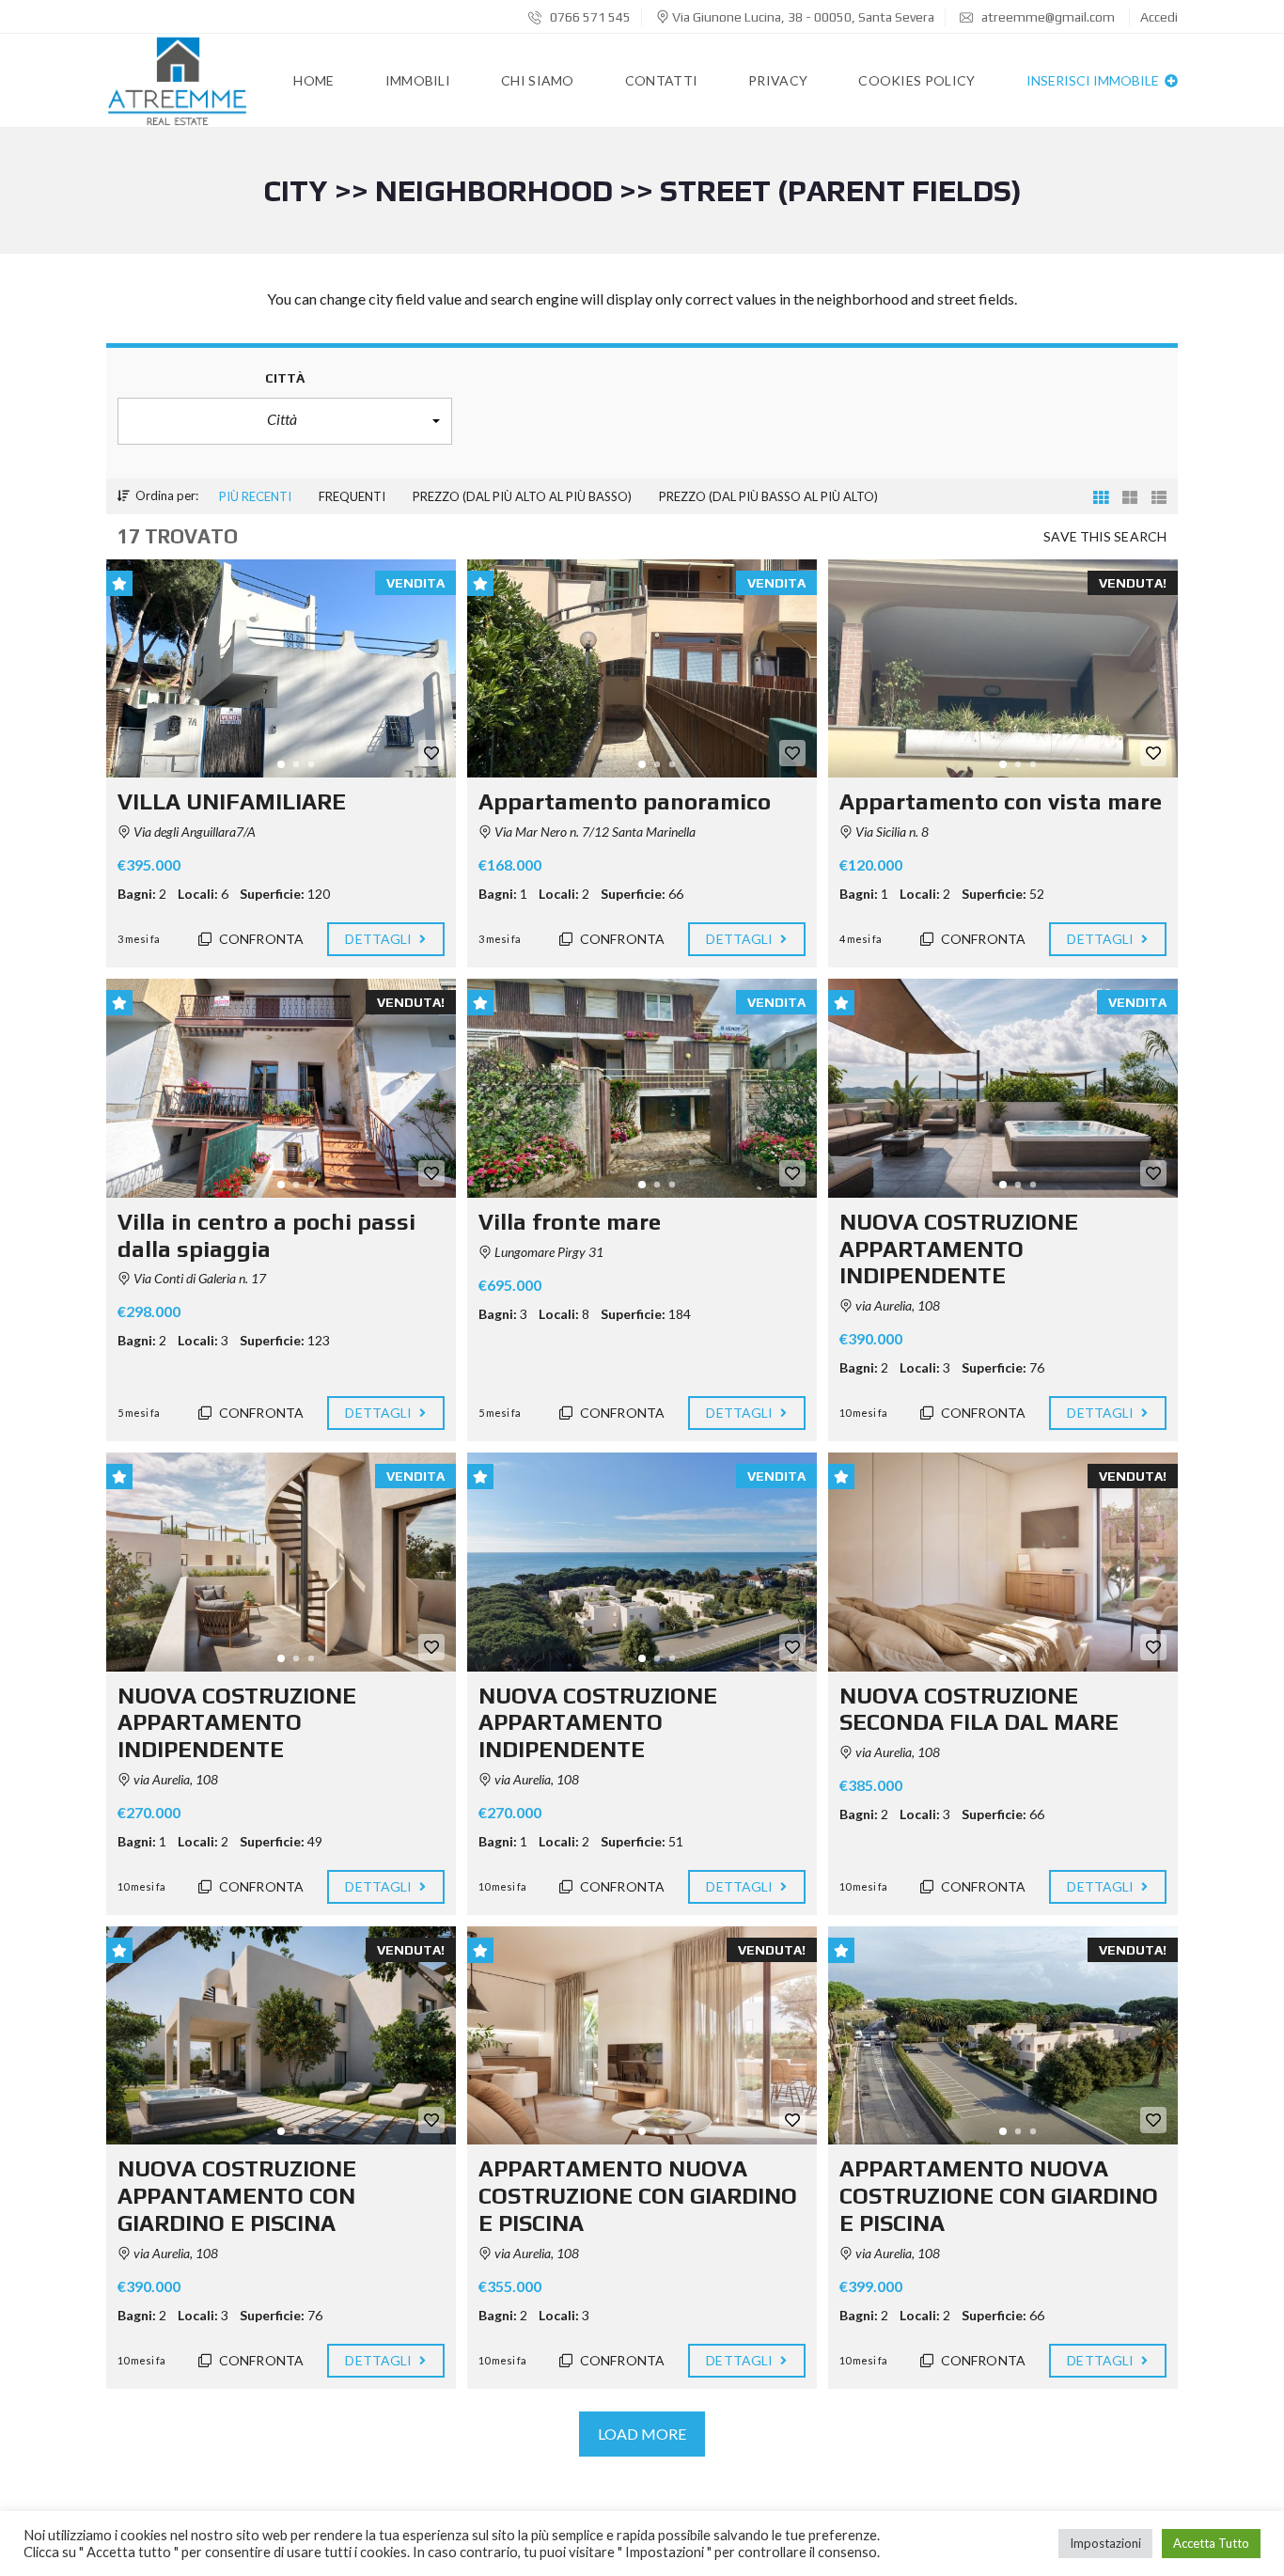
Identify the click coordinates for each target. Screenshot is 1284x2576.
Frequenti (352, 496)
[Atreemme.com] (177, 81)
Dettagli (380, 939)
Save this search (1105, 536)
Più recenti (255, 496)
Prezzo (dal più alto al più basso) (522, 496)
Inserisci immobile (1094, 80)
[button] (285, 421)
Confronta (260, 939)
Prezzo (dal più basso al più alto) (768, 496)
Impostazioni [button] (1105, 2543)
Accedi (1159, 17)
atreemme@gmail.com (1048, 17)
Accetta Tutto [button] (1211, 2543)
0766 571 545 (589, 17)
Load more (642, 2434)
